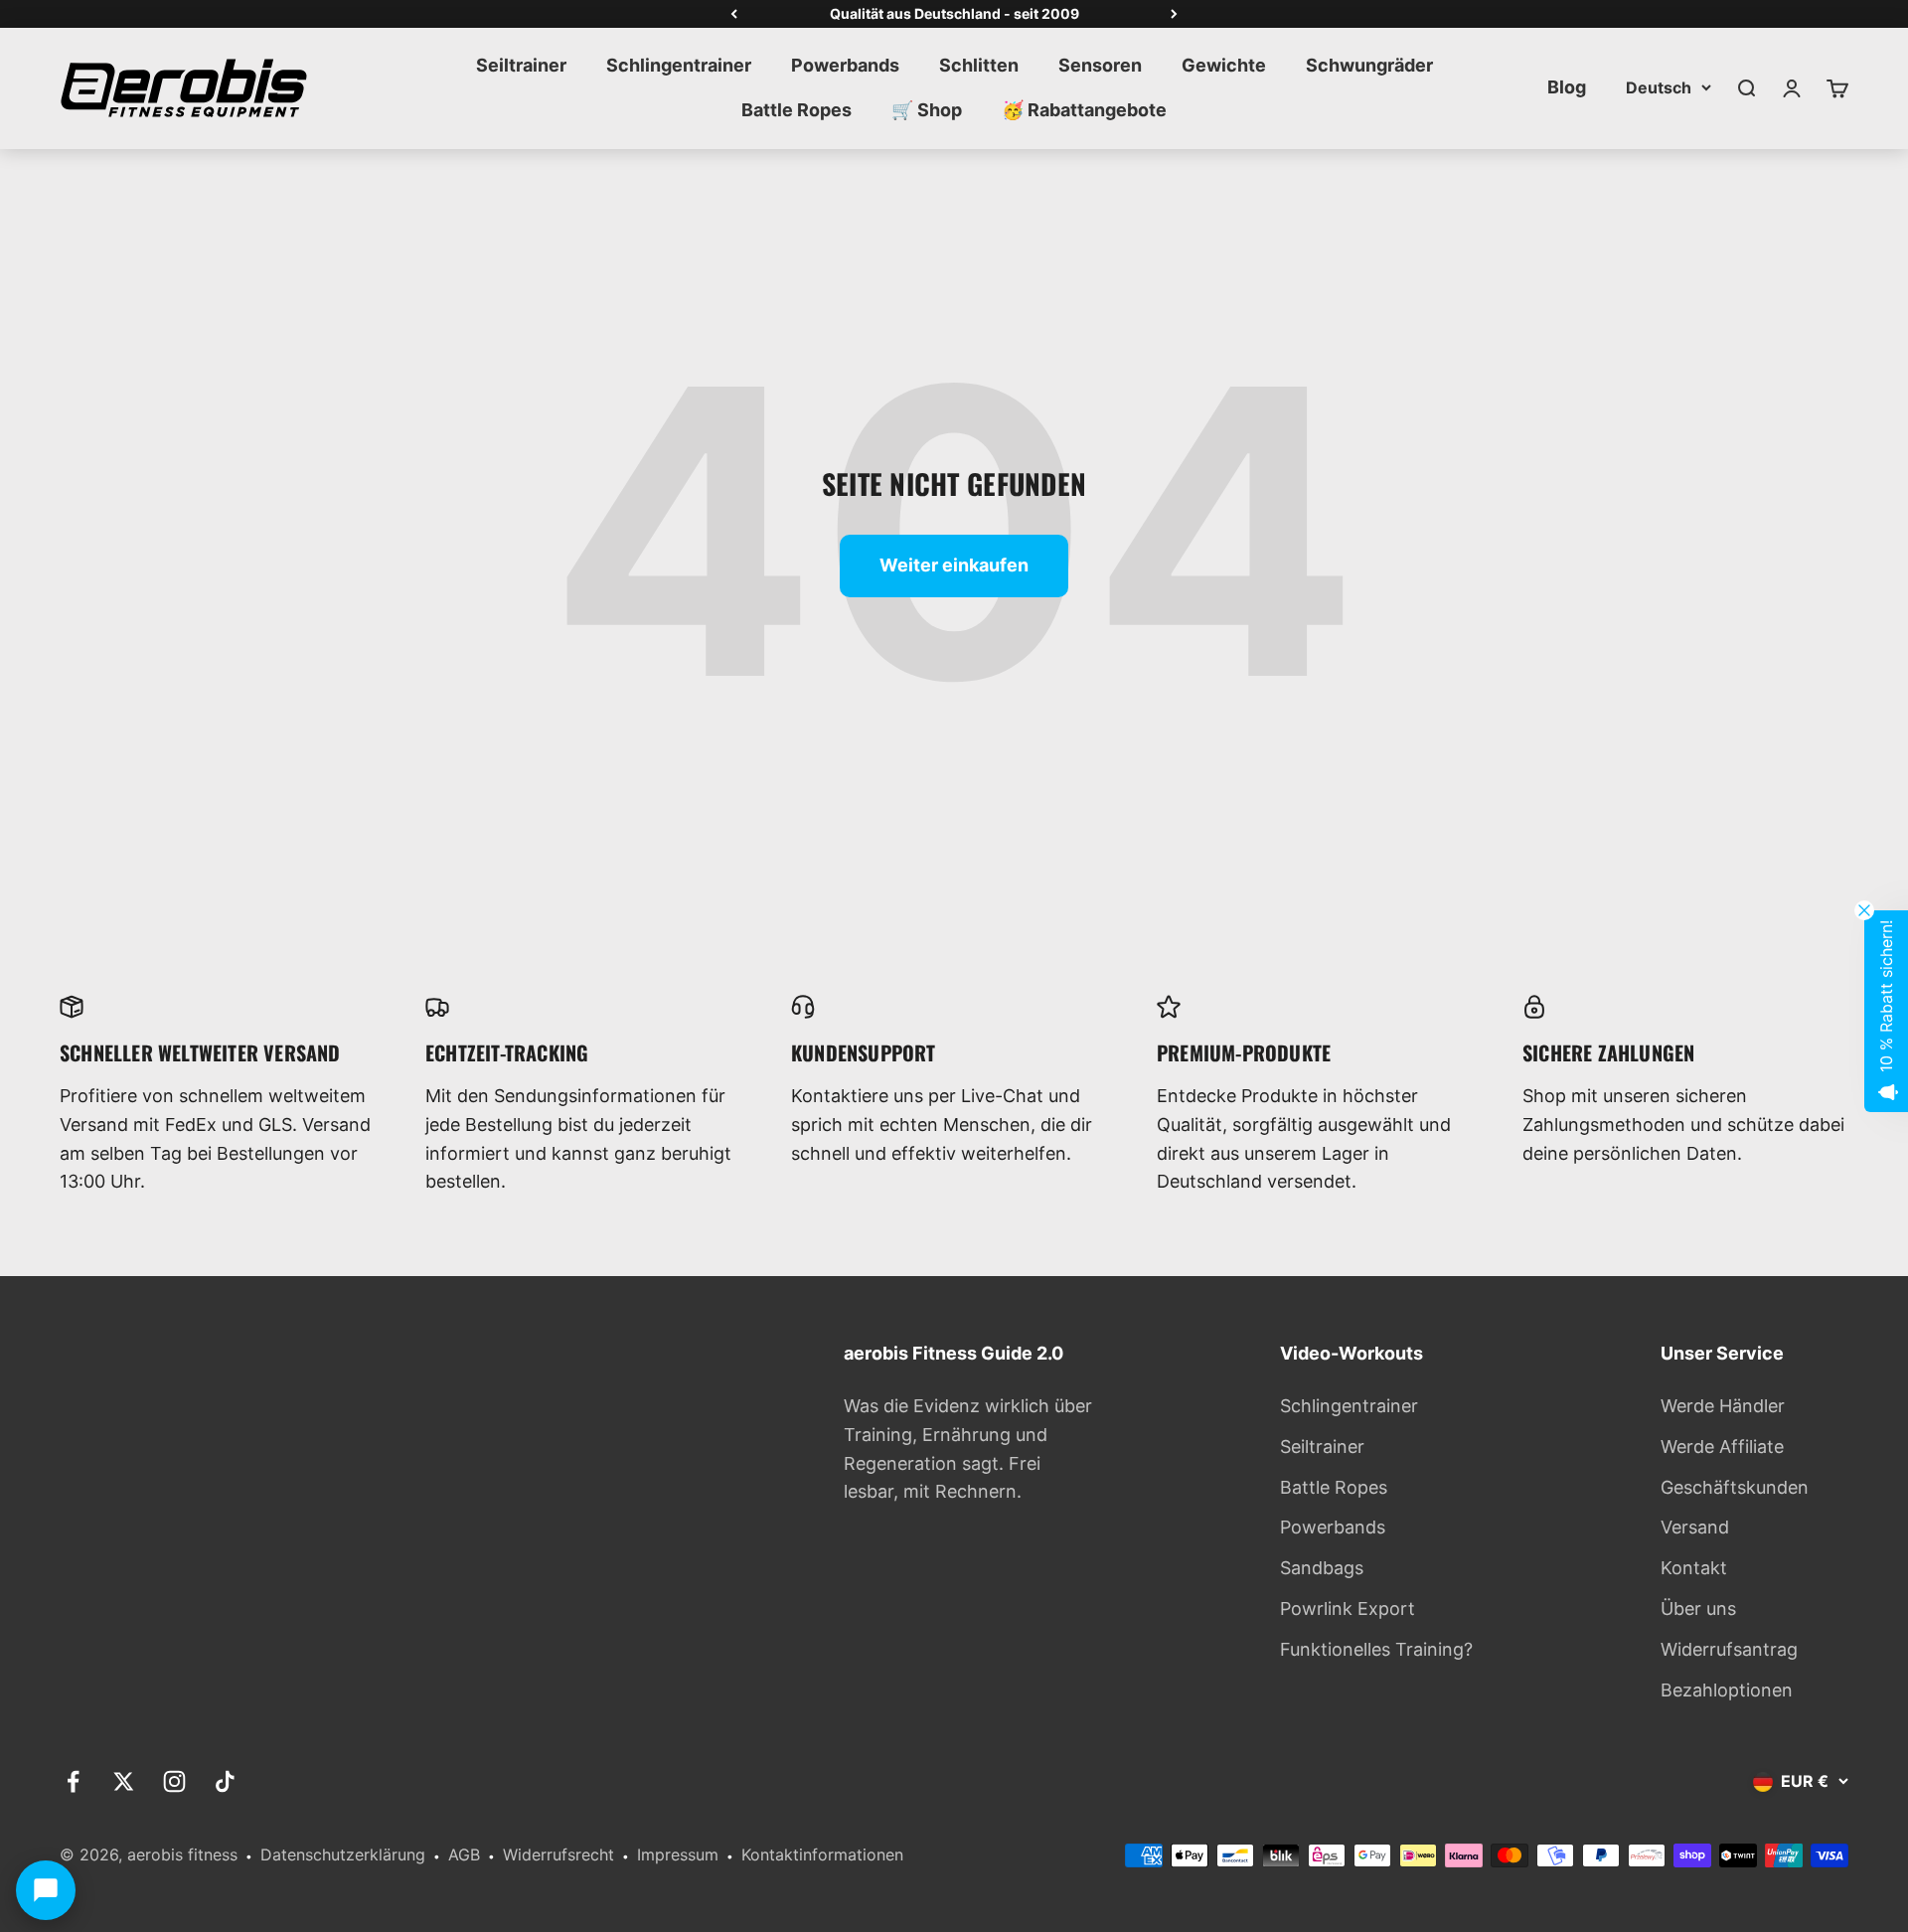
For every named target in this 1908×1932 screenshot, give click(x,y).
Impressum (678, 1854)
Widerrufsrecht (558, 1854)
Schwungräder (1369, 65)
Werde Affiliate (1722, 1447)
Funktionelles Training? (1376, 1649)
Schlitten (979, 65)
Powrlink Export (1348, 1609)
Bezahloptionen (1727, 1690)
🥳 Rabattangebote (1084, 110)
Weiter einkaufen (954, 565)
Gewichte (1224, 65)
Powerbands (845, 65)
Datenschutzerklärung (343, 1854)
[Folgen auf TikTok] (225, 1781)
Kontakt (1694, 1568)
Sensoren (1100, 65)
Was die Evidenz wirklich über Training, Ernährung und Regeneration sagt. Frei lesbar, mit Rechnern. (968, 1449)
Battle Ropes (796, 110)
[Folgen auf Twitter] (124, 1781)
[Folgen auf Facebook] (73, 1781)
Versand (1695, 1527)
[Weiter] (1174, 14)
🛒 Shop (927, 110)
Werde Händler (1723, 1406)
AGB (464, 1854)
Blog (1567, 87)
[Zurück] (734, 14)
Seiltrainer (521, 65)
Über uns (1698, 1609)
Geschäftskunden (1735, 1487)
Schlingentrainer (679, 65)
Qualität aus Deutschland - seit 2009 (954, 13)
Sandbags (1322, 1568)
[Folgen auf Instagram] (174, 1781)
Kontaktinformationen (822, 1854)
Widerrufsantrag (1729, 1649)
